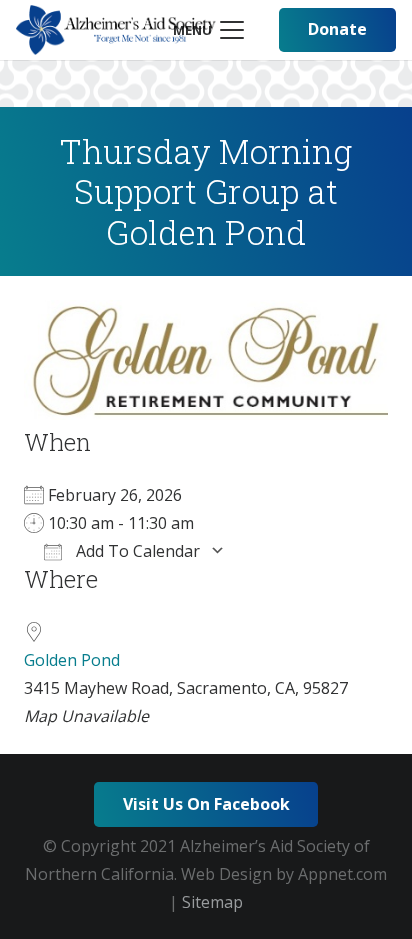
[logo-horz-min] (116, 30)
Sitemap (212, 902)
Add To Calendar (136, 551)
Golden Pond (72, 660)
